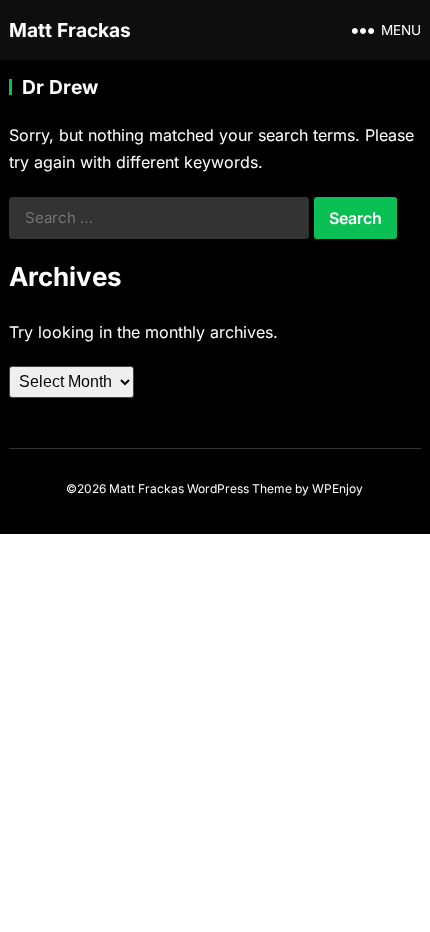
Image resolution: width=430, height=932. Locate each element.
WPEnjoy (337, 488)
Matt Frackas (70, 30)
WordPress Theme (239, 488)
